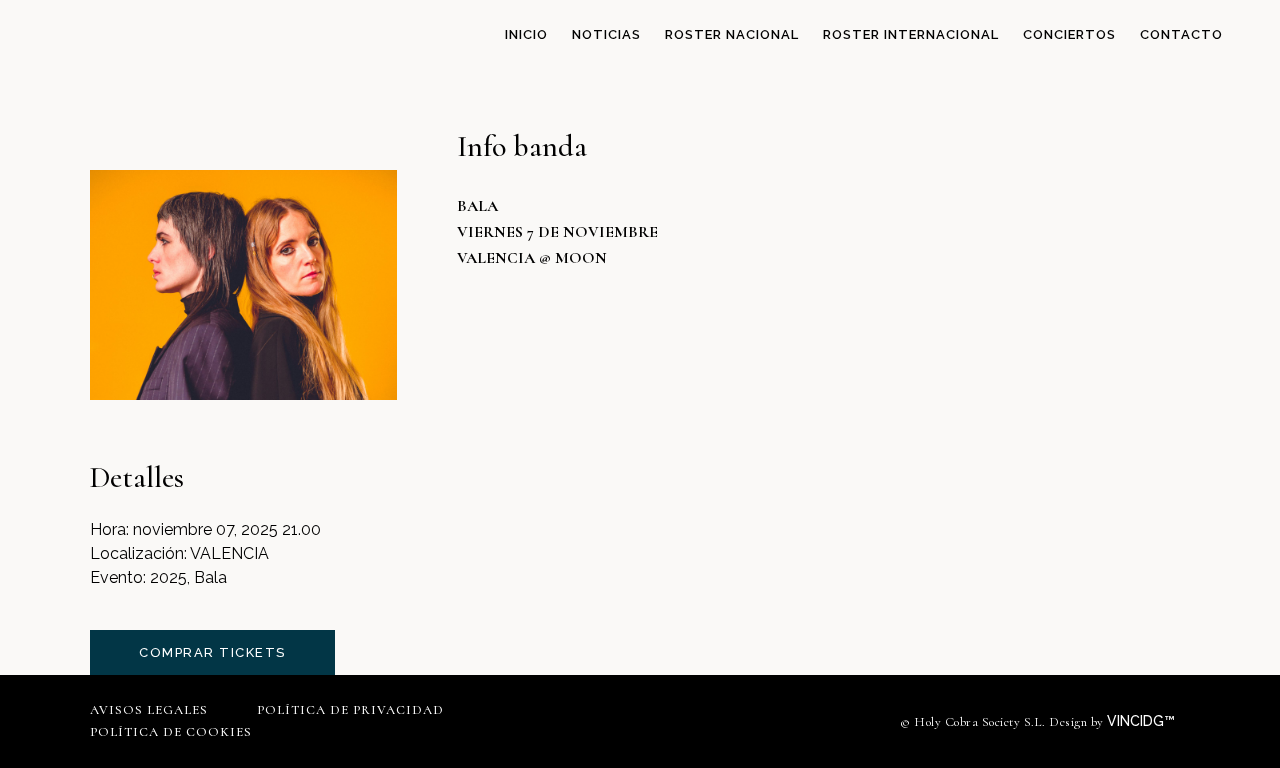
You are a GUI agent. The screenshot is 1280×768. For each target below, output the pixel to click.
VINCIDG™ (1143, 721)
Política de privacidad (350, 710)
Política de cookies (171, 732)
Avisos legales (149, 710)
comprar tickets (212, 652)
